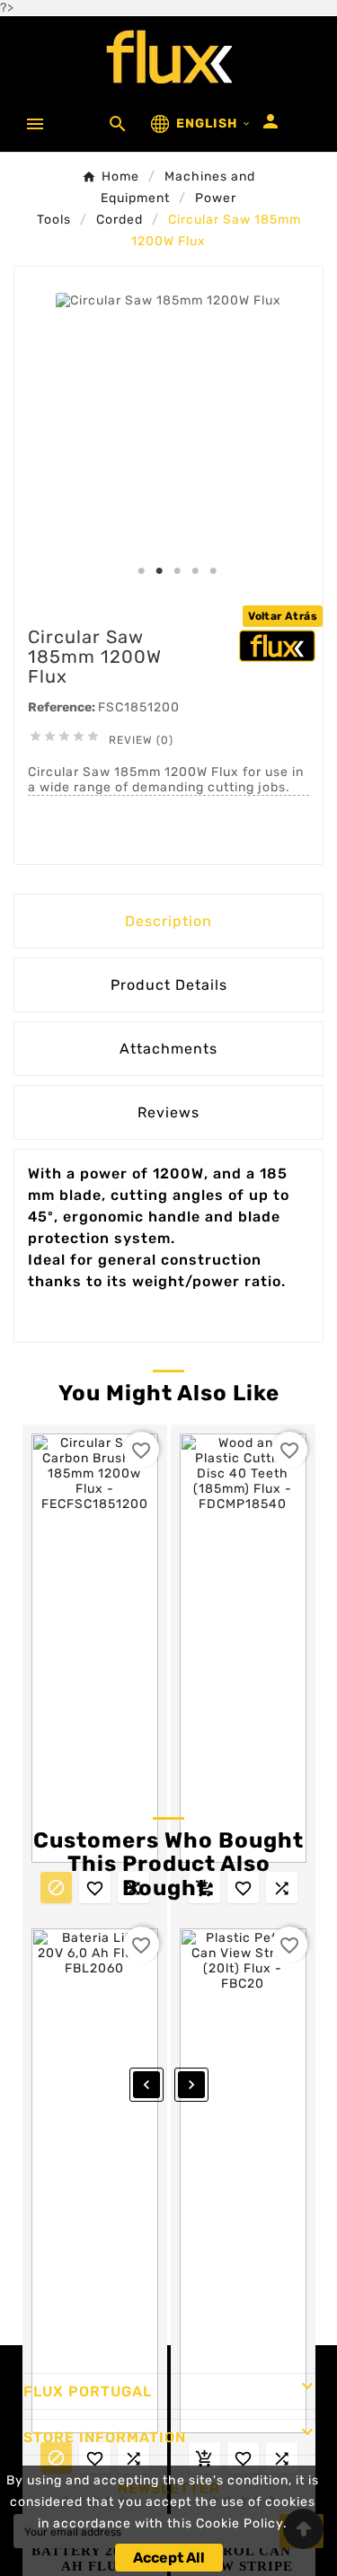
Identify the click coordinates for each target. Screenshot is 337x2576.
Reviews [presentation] (168, 1112)
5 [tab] (214, 571)
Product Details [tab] (169, 985)
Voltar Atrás (283, 616)
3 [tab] (178, 571)
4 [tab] (196, 571)
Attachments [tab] (168, 1049)
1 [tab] (142, 571)
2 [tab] (160, 571)
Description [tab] (168, 921)
